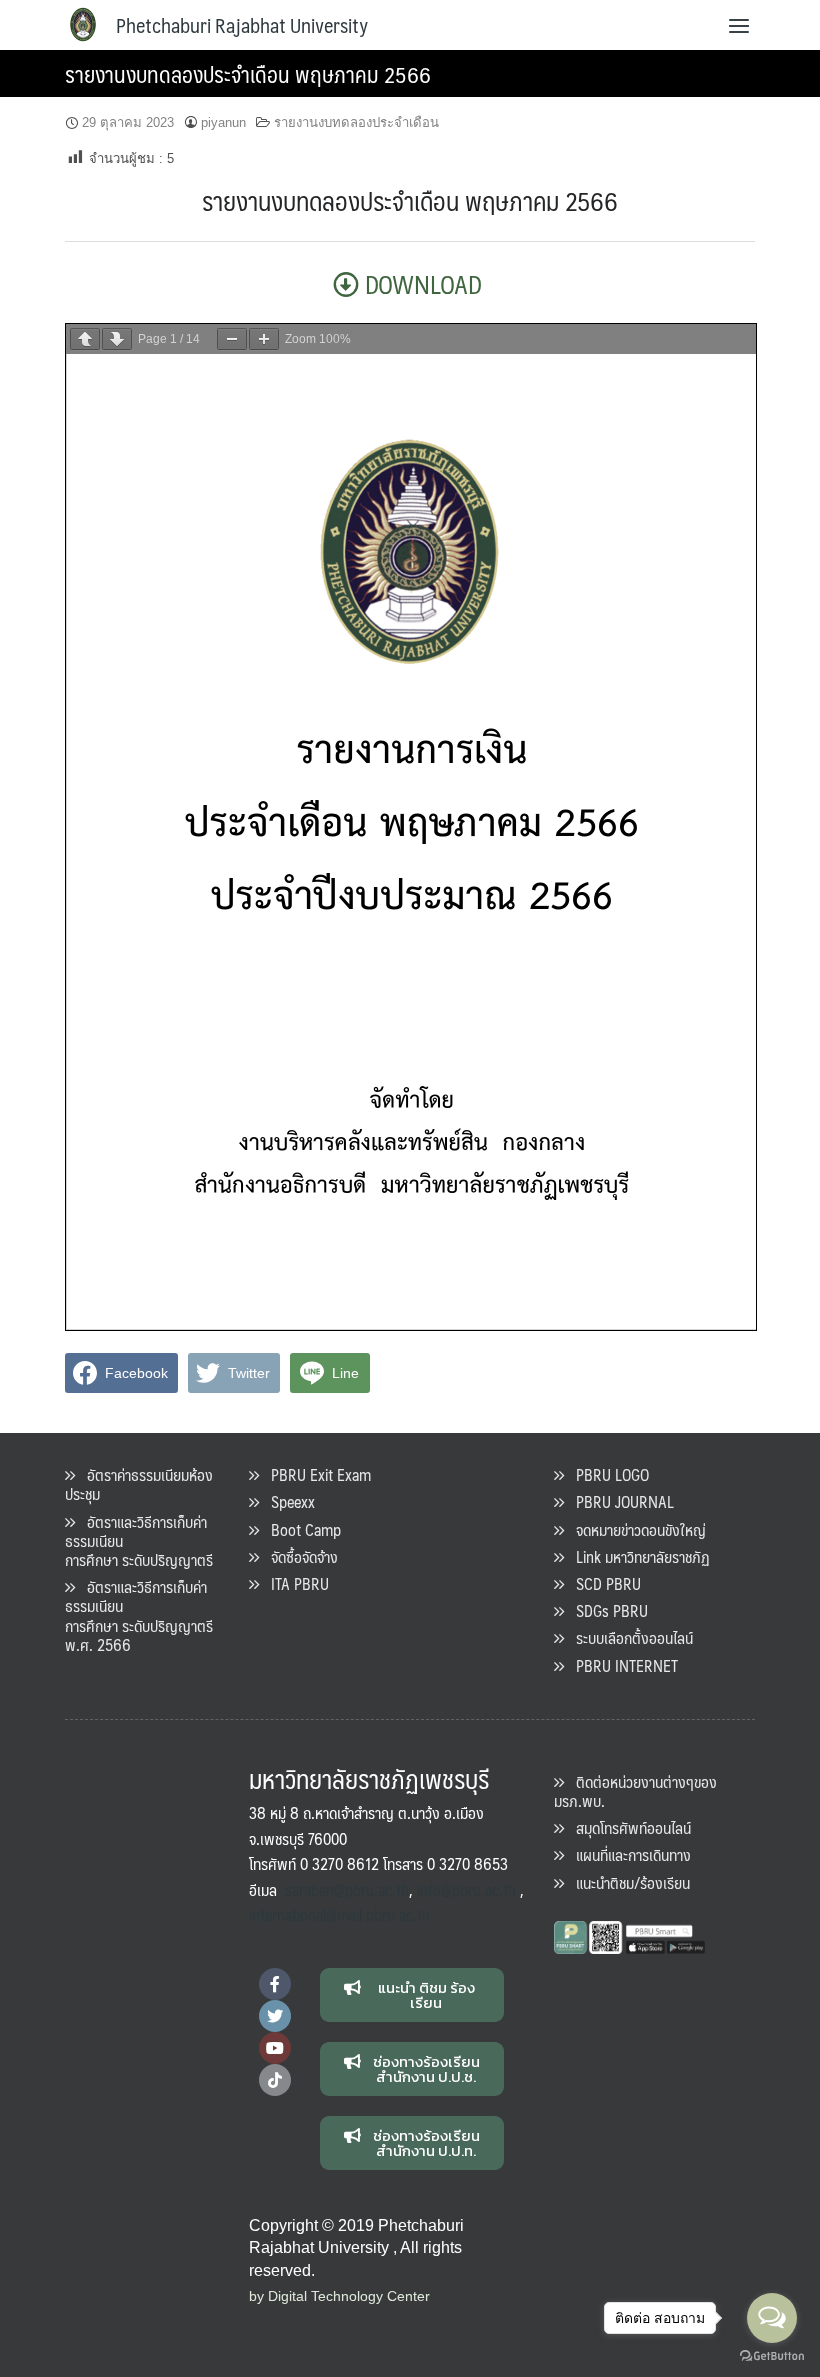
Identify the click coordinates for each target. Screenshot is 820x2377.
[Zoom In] (264, 339)
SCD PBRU (602, 1583)
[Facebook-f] (275, 1984)
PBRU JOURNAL (619, 1501)
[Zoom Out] (232, 339)
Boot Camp (300, 1529)
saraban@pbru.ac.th (347, 1889)
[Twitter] (275, 2016)
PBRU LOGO (606, 1474)
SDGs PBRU (606, 1610)
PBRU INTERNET (621, 1665)
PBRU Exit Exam (315, 1474)
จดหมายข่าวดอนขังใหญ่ (635, 1529)
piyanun (223, 122)
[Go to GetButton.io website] (772, 2356)
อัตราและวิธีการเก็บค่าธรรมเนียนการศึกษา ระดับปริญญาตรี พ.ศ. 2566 (139, 1615)
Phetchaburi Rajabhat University (242, 25)
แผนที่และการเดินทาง (627, 1854)
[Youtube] (275, 2048)
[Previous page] (85, 339)
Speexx (287, 1501)
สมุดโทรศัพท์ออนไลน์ (627, 1827)
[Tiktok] (275, 2080)
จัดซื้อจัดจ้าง (298, 1556)
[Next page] (117, 339)
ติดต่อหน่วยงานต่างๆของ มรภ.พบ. (635, 1791)
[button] (412, 1995)
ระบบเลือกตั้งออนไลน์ (628, 1637)
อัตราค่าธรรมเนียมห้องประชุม (139, 1484)
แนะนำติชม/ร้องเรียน (627, 1882)
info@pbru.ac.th (466, 1889)
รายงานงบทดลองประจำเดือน (356, 122)
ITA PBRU (294, 1583)
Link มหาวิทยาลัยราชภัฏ (637, 1556)
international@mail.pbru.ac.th (339, 1914)
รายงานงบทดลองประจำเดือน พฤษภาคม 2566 (248, 73)
